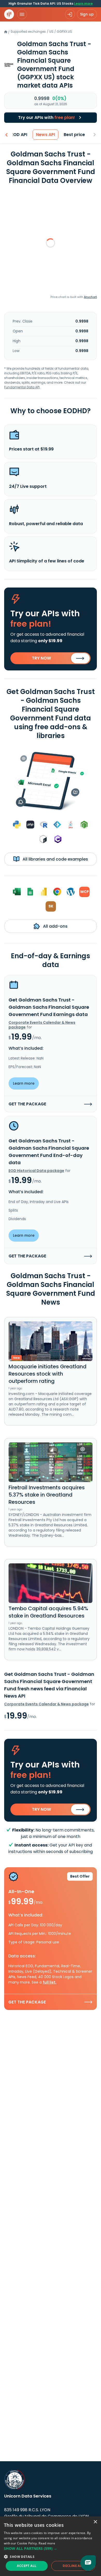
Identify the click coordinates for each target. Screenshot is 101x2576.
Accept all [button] (27, 2566)
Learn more (83, 3)
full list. (50, 1982)
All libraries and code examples (55, 859)
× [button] (95, 2522)
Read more (47, 2543)
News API (45, 135)
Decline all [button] (73, 2566)
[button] (51, 2548)
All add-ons (55, 926)
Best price (74, 135)
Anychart (90, 297)
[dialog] (51, 2546)
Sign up (87, 14)
